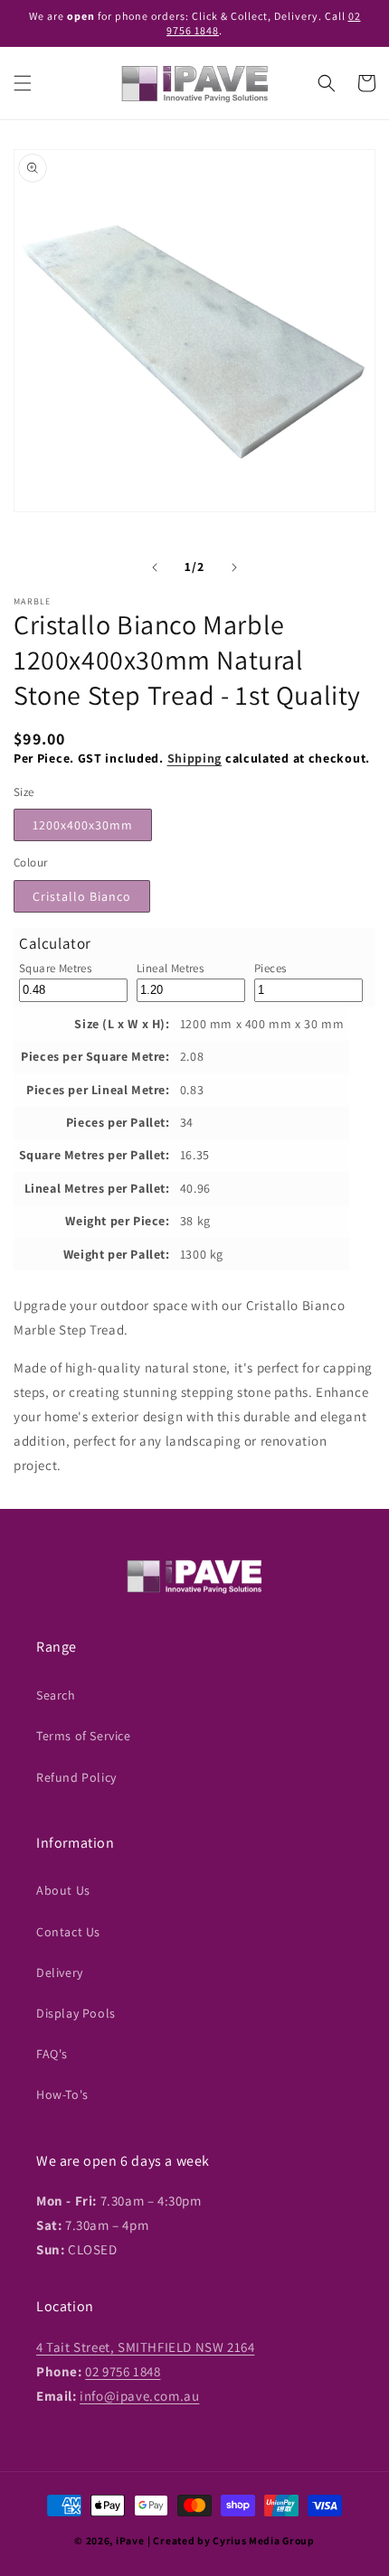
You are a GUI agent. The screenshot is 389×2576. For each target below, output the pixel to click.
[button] (23, 83)
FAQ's (52, 2054)
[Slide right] (234, 567)
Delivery (60, 1972)
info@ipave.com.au (139, 2396)
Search (56, 1695)
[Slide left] (155, 567)
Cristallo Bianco (82, 896)
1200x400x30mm (83, 825)
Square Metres (55, 968)
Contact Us (68, 1932)
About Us (63, 1890)
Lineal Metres (170, 968)
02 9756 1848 (123, 2371)
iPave (130, 2540)
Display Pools (76, 2013)
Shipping (195, 758)
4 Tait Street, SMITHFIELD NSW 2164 (145, 2347)
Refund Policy (76, 1777)
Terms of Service (84, 1736)
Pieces (270, 968)
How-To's (62, 2094)
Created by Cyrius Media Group (233, 2540)
